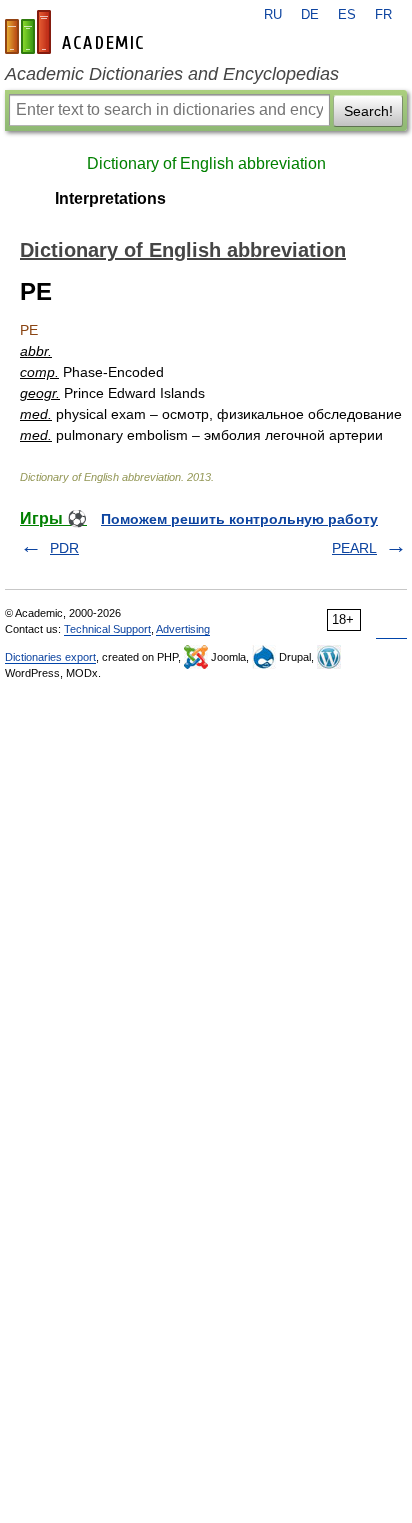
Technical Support (107, 629)
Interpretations (110, 198)
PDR (64, 548)
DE (310, 15)
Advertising (183, 629)
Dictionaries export (50, 657)
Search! (368, 111)
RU (273, 15)
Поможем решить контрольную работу (239, 519)
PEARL (354, 548)
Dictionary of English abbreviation (206, 163)
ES (347, 15)
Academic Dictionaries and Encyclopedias (172, 74)
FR (383, 15)
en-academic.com (77, 32)
